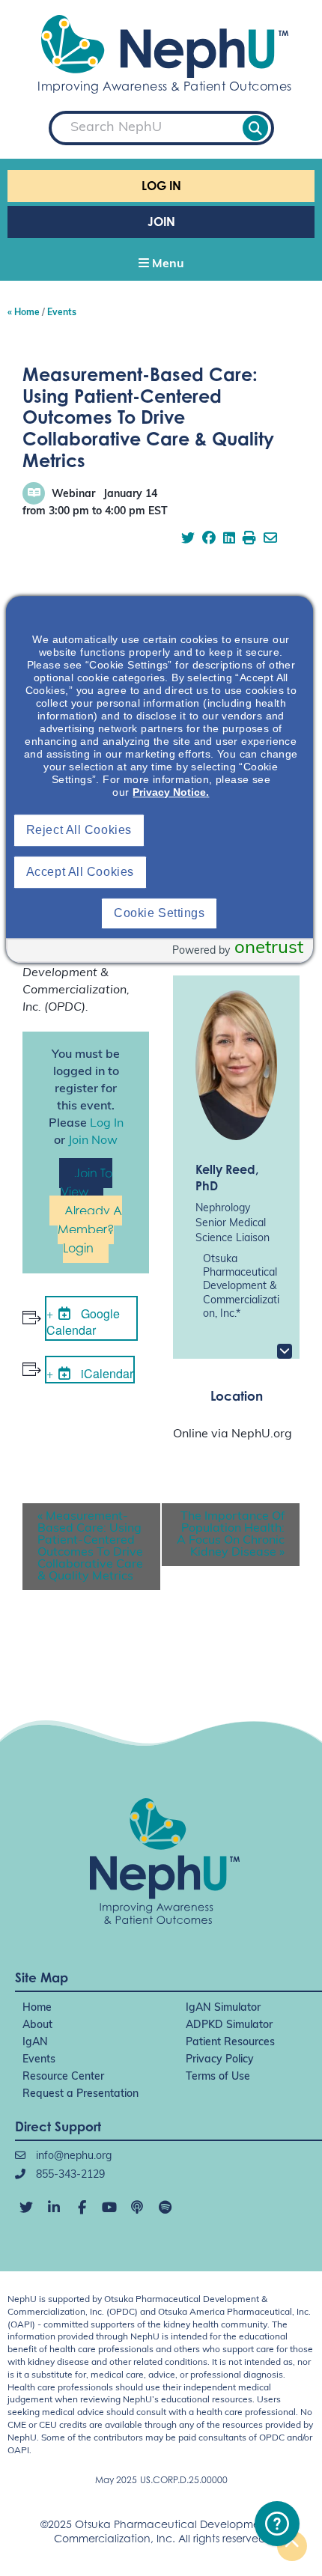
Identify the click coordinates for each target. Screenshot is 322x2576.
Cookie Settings (159, 914)
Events (39, 2060)
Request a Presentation (80, 2094)
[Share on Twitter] (188, 540)
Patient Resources (230, 2043)
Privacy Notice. (171, 793)
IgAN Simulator (223, 2008)
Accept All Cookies (80, 873)
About (37, 2025)
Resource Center (63, 2077)
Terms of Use (218, 2077)
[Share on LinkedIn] (229, 540)
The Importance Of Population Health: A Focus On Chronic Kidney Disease (231, 1535)
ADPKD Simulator (229, 2025)
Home (37, 2008)
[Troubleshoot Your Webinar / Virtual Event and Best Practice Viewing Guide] (277, 2524)
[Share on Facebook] (209, 540)
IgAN (35, 2043)
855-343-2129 (69, 2175)
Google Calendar (83, 1322)
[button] (161, 265)
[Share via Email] (270, 540)
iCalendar (106, 1373)
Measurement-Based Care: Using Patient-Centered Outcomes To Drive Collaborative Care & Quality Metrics (90, 1547)
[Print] (249, 540)
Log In (161, 186)
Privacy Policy (220, 2060)
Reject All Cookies (79, 831)
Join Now (93, 1141)
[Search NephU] (255, 128)
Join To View (86, 1182)
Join (161, 222)
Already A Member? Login (90, 1229)
